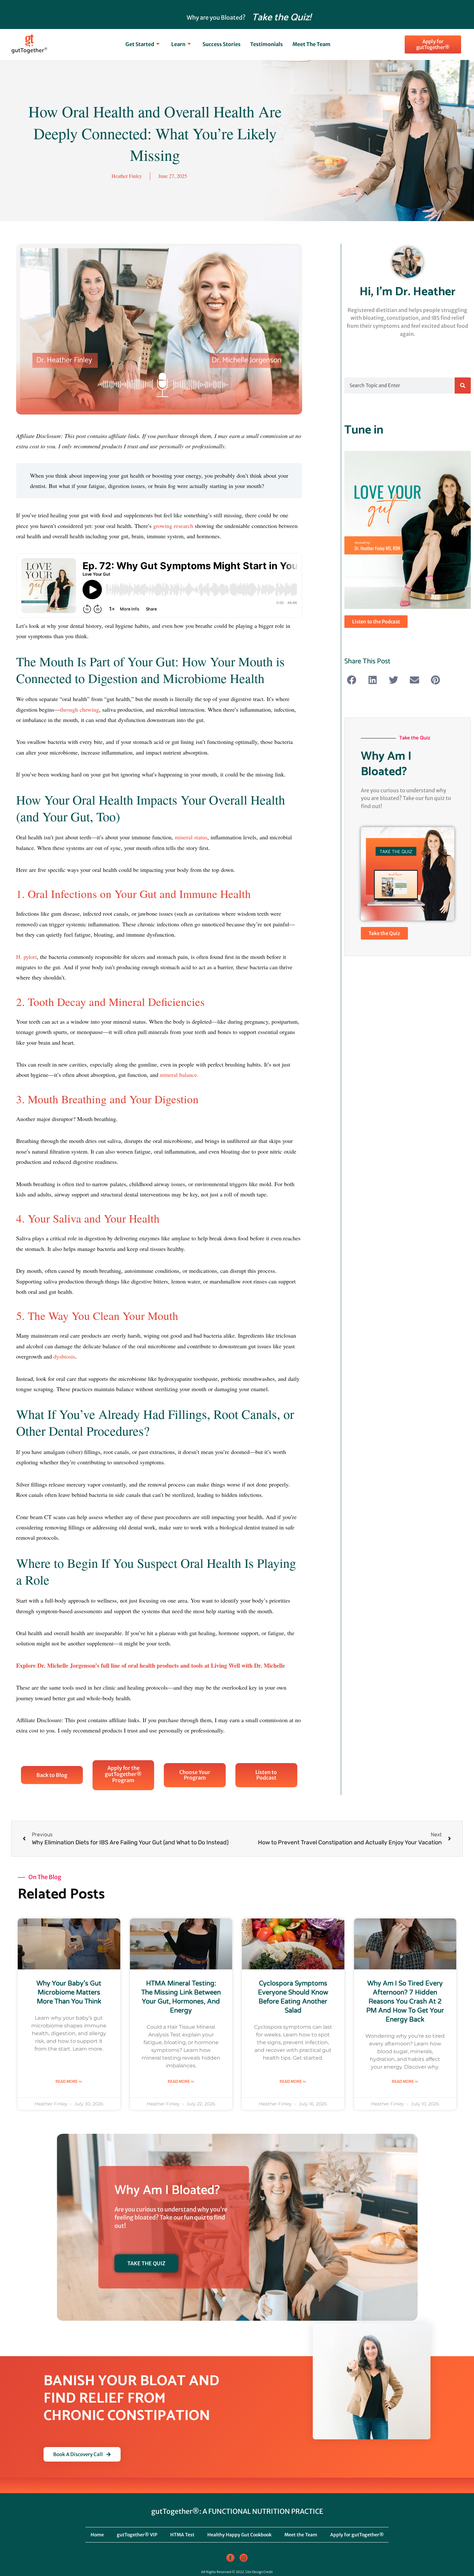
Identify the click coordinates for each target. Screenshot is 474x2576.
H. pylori (26, 957)
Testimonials (267, 44)
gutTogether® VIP (137, 2535)
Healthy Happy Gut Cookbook (239, 2535)
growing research (173, 526)
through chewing (79, 709)
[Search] (463, 385)
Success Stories (222, 44)
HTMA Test (182, 2535)
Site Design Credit (259, 2572)
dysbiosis (64, 1356)
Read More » (69, 2081)
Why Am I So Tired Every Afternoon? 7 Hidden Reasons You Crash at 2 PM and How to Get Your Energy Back (405, 2002)
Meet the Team (311, 44)
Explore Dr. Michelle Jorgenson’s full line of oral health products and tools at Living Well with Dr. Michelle (151, 1665)
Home (97, 2535)
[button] (352, 680)
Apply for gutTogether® (357, 2535)
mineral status (191, 837)
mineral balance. (179, 1075)
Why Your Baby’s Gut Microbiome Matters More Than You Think (69, 1993)
